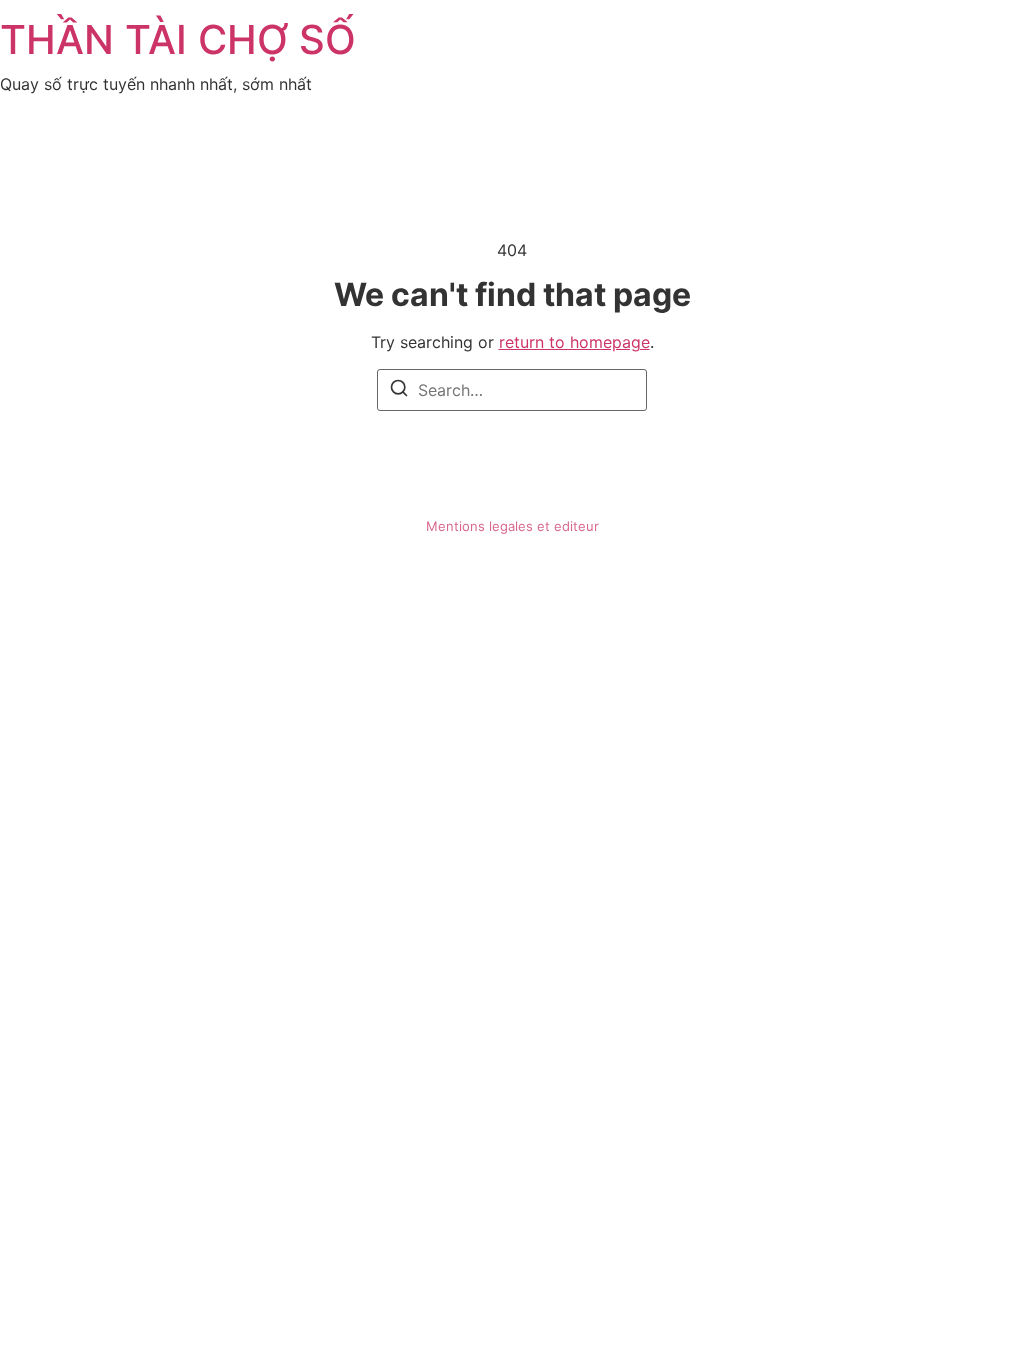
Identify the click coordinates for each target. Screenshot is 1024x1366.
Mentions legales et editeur (512, 526)
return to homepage (574, 342)
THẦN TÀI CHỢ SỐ (178, 39)
